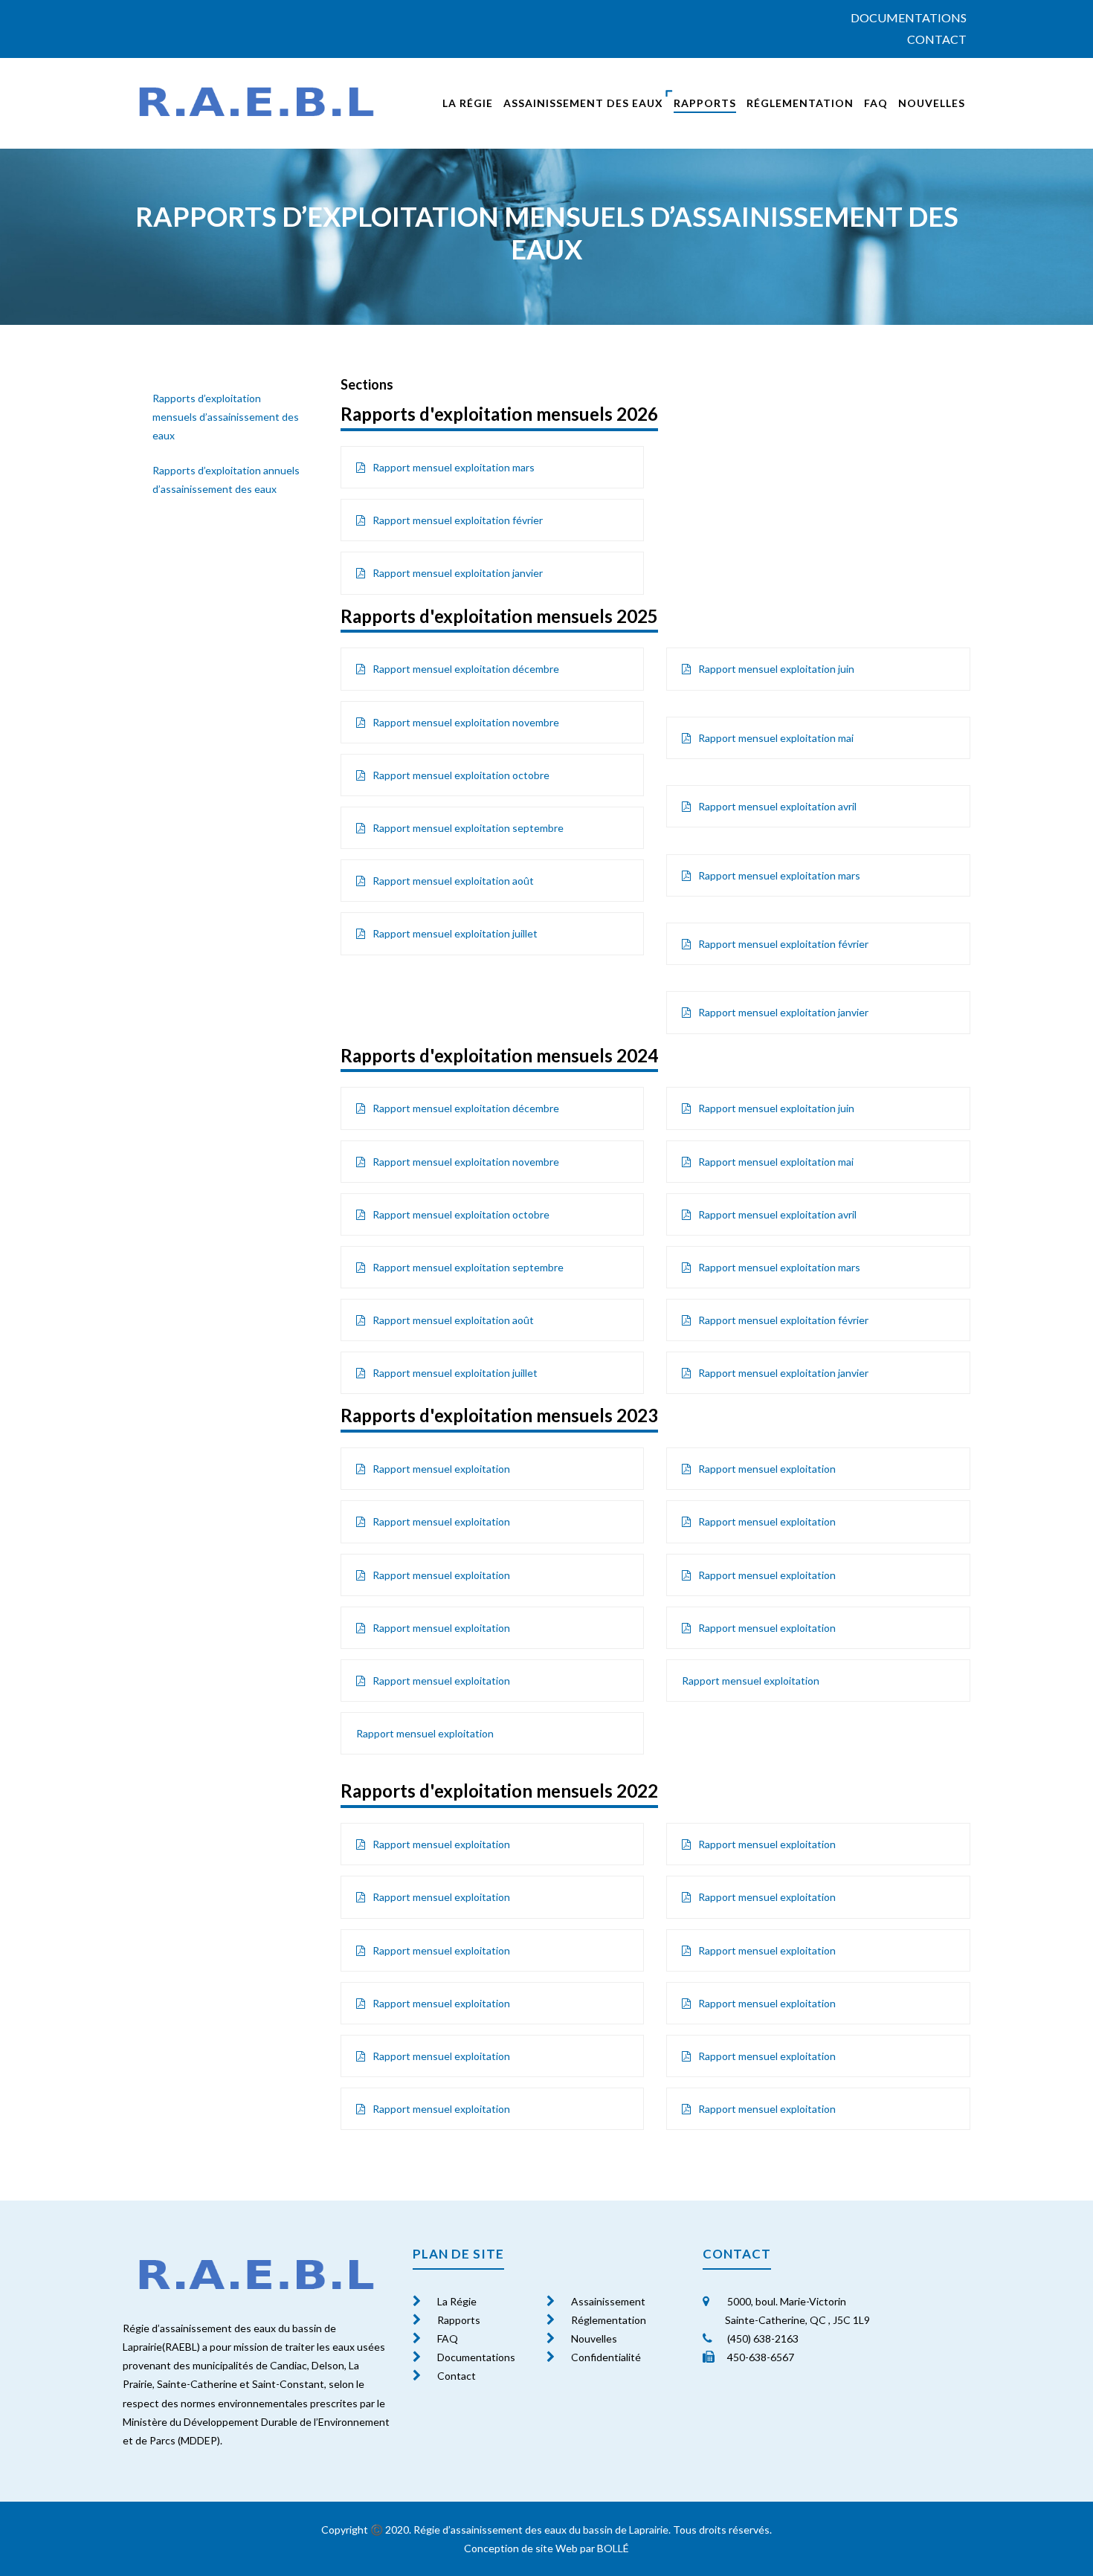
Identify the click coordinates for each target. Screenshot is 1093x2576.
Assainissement (608, 2301)
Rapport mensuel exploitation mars (454, 467)
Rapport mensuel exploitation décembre (466, 669)
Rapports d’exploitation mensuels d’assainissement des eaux (226, 417)
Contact (937, 39)
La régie (468, 103)
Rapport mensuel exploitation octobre (462, 775)
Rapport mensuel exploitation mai (776, 738)
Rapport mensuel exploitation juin (776, 669)
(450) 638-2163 (762, 2338)
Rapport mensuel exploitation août (454, 881)
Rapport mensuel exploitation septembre (469, 828)
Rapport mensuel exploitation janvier (458, 573)
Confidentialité (606, 2357)
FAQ (876, 103)
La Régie (457, 2301)
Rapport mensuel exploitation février (458, 520)
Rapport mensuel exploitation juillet (455, 933)
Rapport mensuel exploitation (441, 1469)
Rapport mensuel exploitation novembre (466, 722)
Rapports (705, 103)
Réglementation (800, 103)
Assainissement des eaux (583, 103)
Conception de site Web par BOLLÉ (546, 2548)
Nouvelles (932, 103)
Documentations (909, 17)
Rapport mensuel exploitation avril (777, 806)
